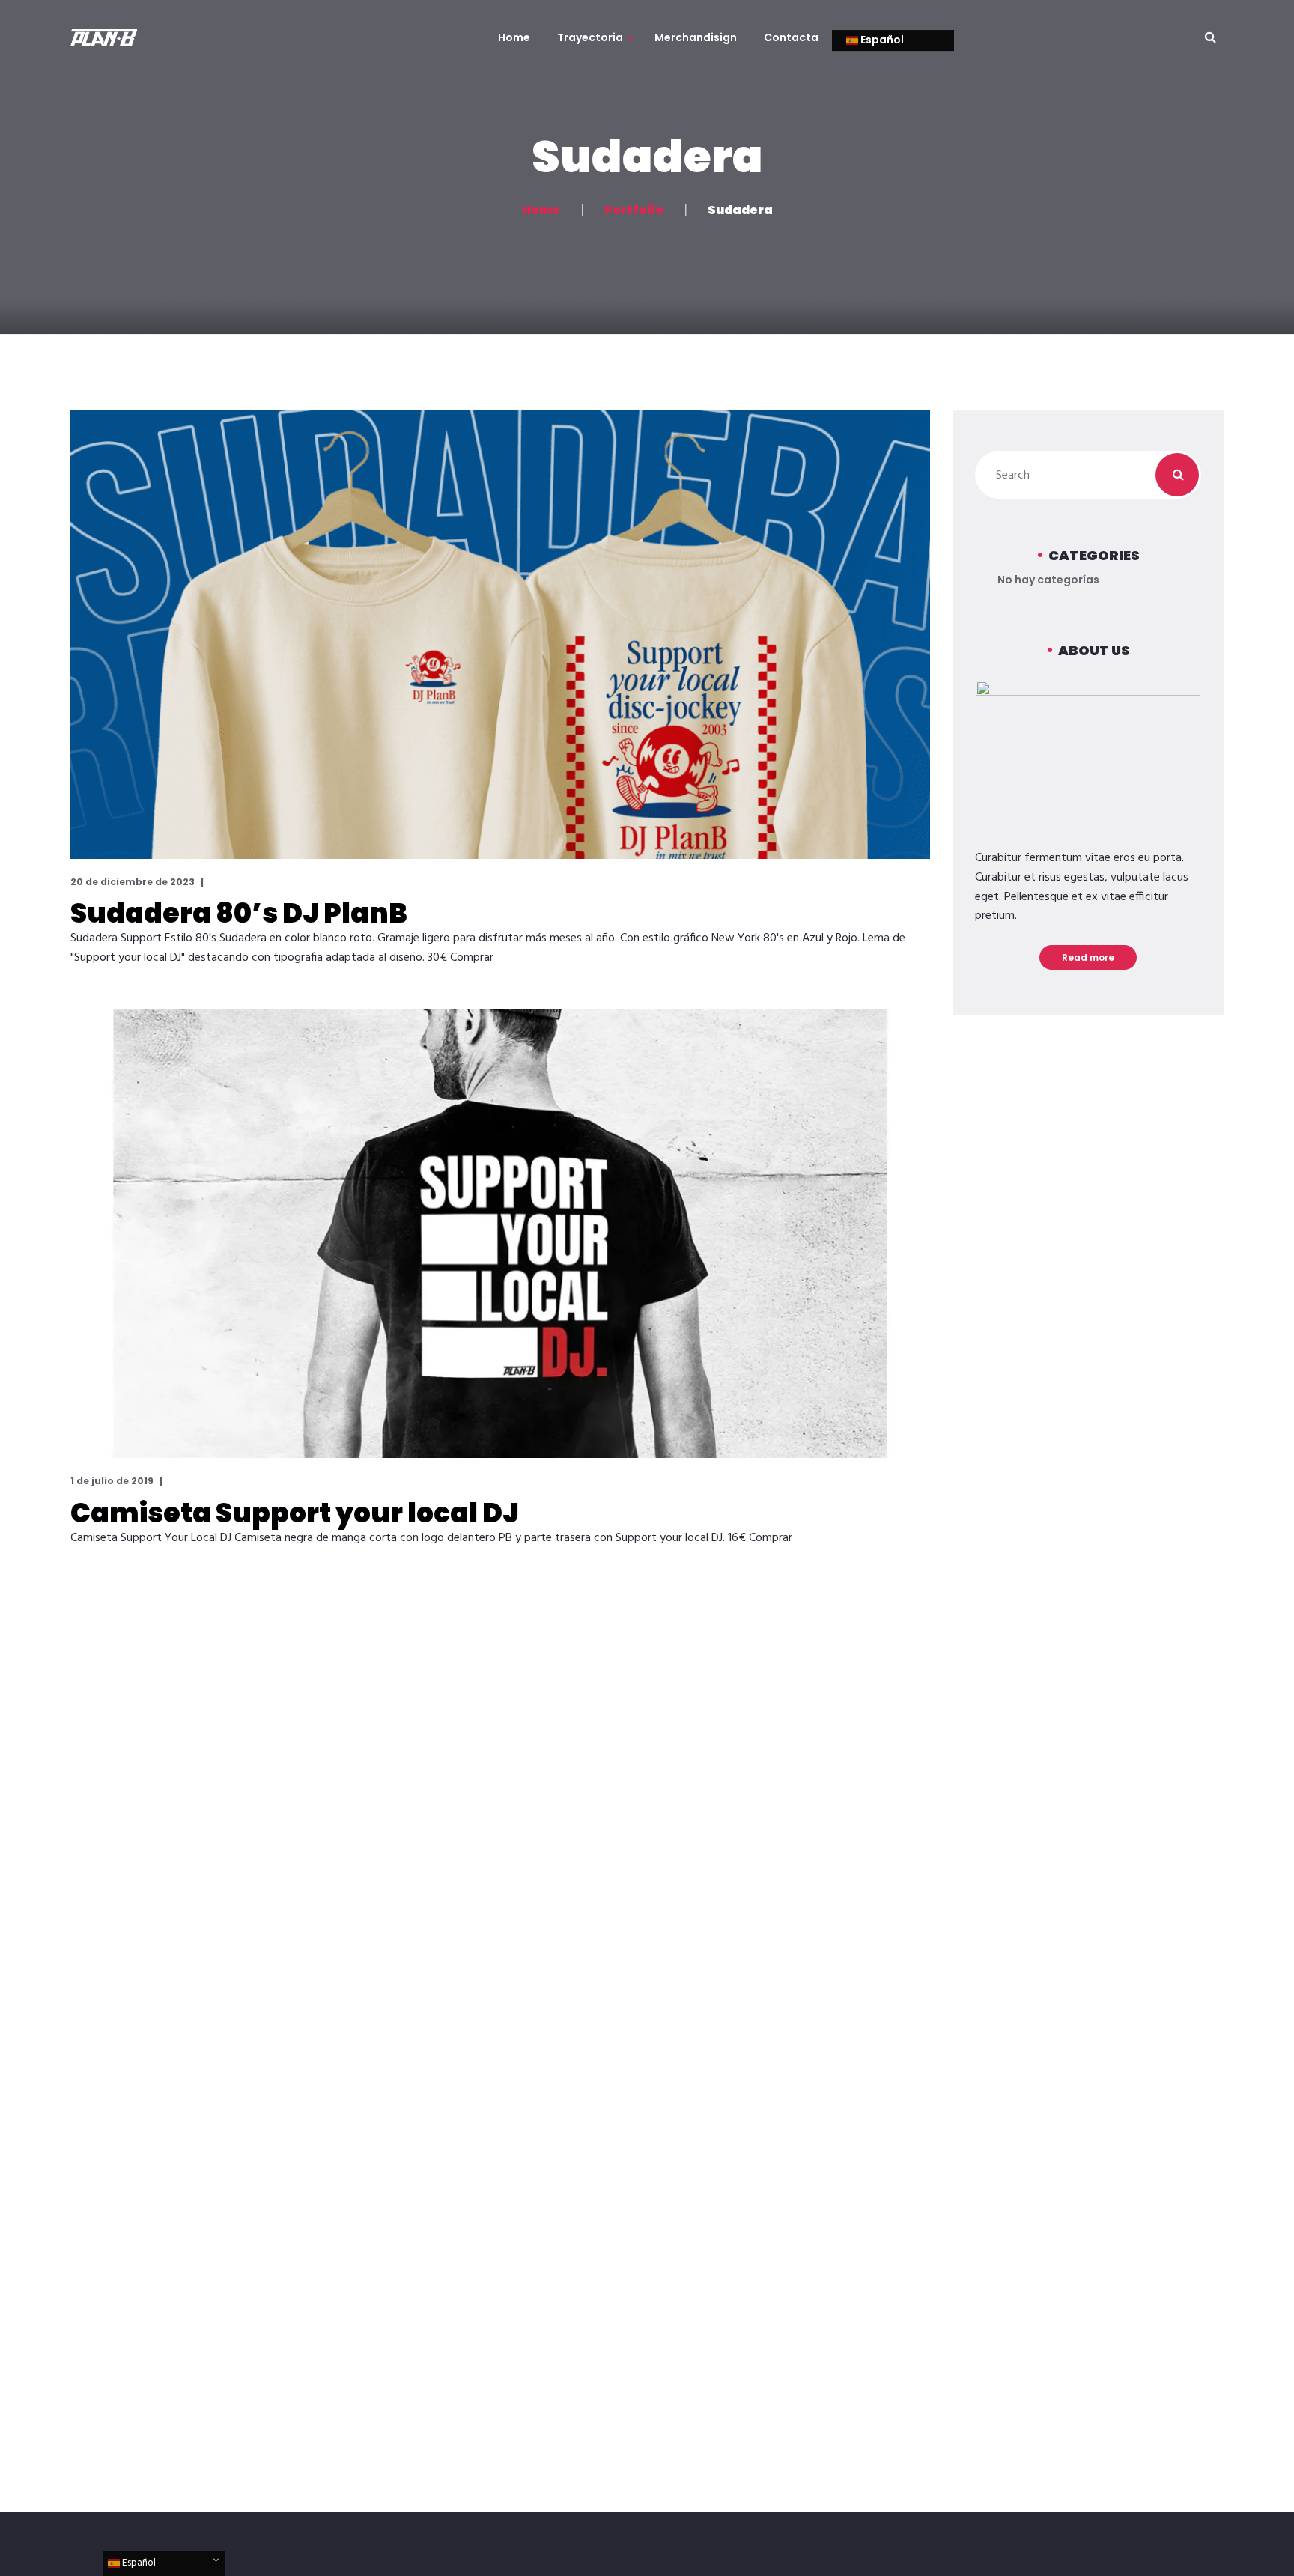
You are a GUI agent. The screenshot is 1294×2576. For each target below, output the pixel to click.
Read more (1088, 957)
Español (881, 40)
